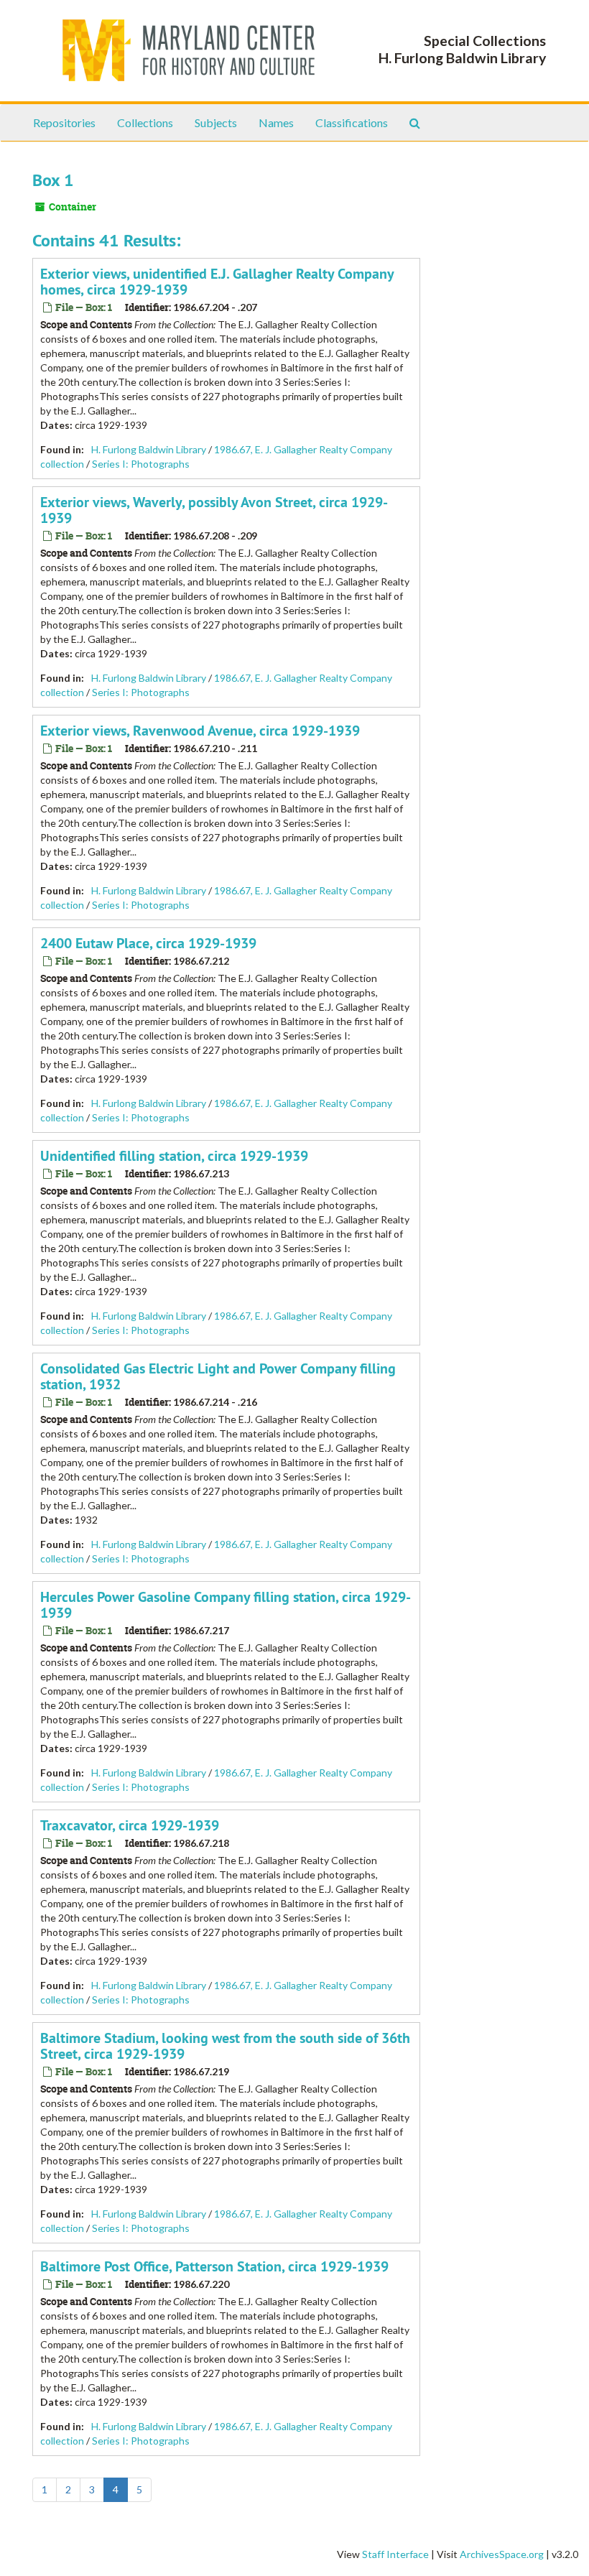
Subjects (216, 122)
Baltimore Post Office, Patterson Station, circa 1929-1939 (214, 2266)
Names (276, 122)
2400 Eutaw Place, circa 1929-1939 (148, 943)
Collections (145, 122)
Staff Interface (395, 2554)
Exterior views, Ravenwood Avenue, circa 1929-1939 (200, 731)
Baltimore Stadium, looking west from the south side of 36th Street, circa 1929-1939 (225, 2046)
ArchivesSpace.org (502, 2554)
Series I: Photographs (141, 464)
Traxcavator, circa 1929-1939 (130, 1825)
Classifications (352, 122)
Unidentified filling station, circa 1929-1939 (174, 1156)
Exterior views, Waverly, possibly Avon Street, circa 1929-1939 (214, 510)
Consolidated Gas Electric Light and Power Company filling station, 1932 (218, 1376)
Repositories (64, 122)
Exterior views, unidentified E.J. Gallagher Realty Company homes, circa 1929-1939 (217, 282)
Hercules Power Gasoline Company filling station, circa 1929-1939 (226, 1605)
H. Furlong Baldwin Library (149, 449)
